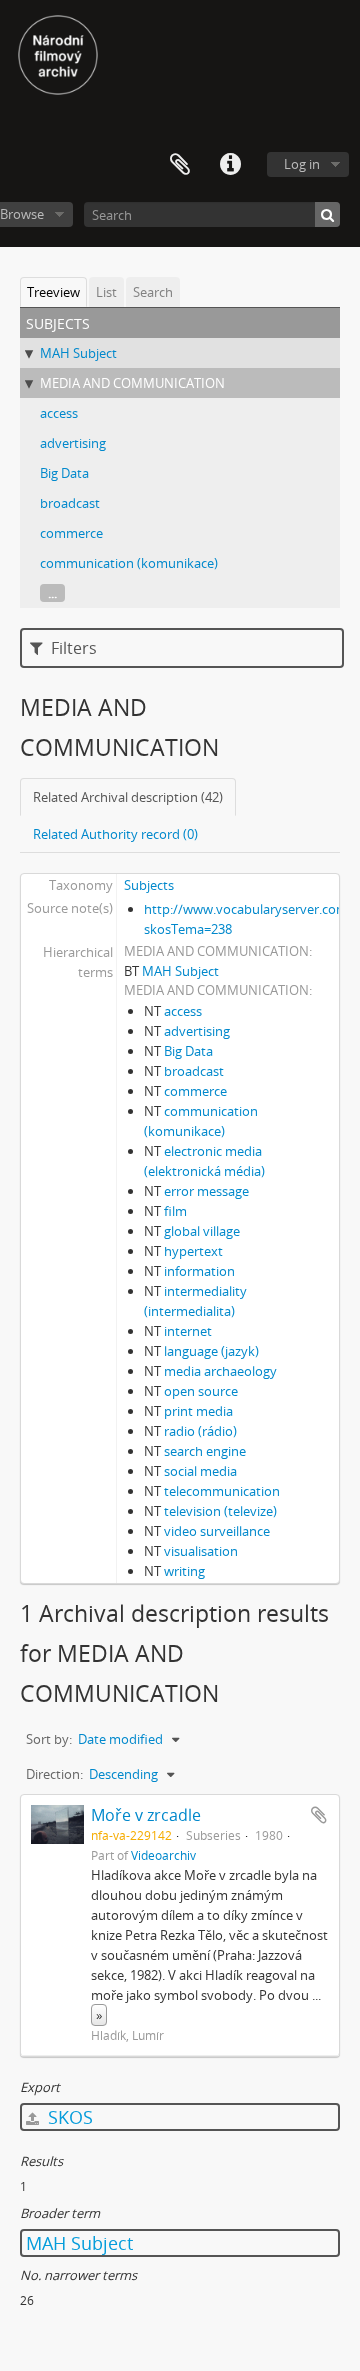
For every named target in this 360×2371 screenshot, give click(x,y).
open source (201, 1391)
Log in (302, 164)
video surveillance (217, 1531)
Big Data (64, 473)
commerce (71, 533)
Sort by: (49, 1739)
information (199, 1271)
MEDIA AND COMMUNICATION (132, 383)
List (106, 292)
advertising (73, 443)
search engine (205, 1451)
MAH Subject (78, 353)
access (59, 413)
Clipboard (180, 165)
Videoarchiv (163, 1855)
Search (153, 292)
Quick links (230, 165)
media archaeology (220, 1371)
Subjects (149, 885)
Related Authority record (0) (115, 834)
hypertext (193, 1251)
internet (188, 1331)
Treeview (53, 292)
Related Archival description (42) (128, 797)
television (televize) (220, 1511)
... (52, 593)
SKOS (68, 2117)
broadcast (70, 503)
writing (184, 1571)
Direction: (54, 1774)
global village (202, 1231)
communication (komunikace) (129, 563)
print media (198, 1411)
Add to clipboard (319, 1815)
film (175, 1211)
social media (200, 1471)
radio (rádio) (200, 1431)
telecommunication (222, 1491)
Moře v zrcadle (146, 1815)
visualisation (201, 1551)
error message (206, 1191)
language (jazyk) (211, 1351)
